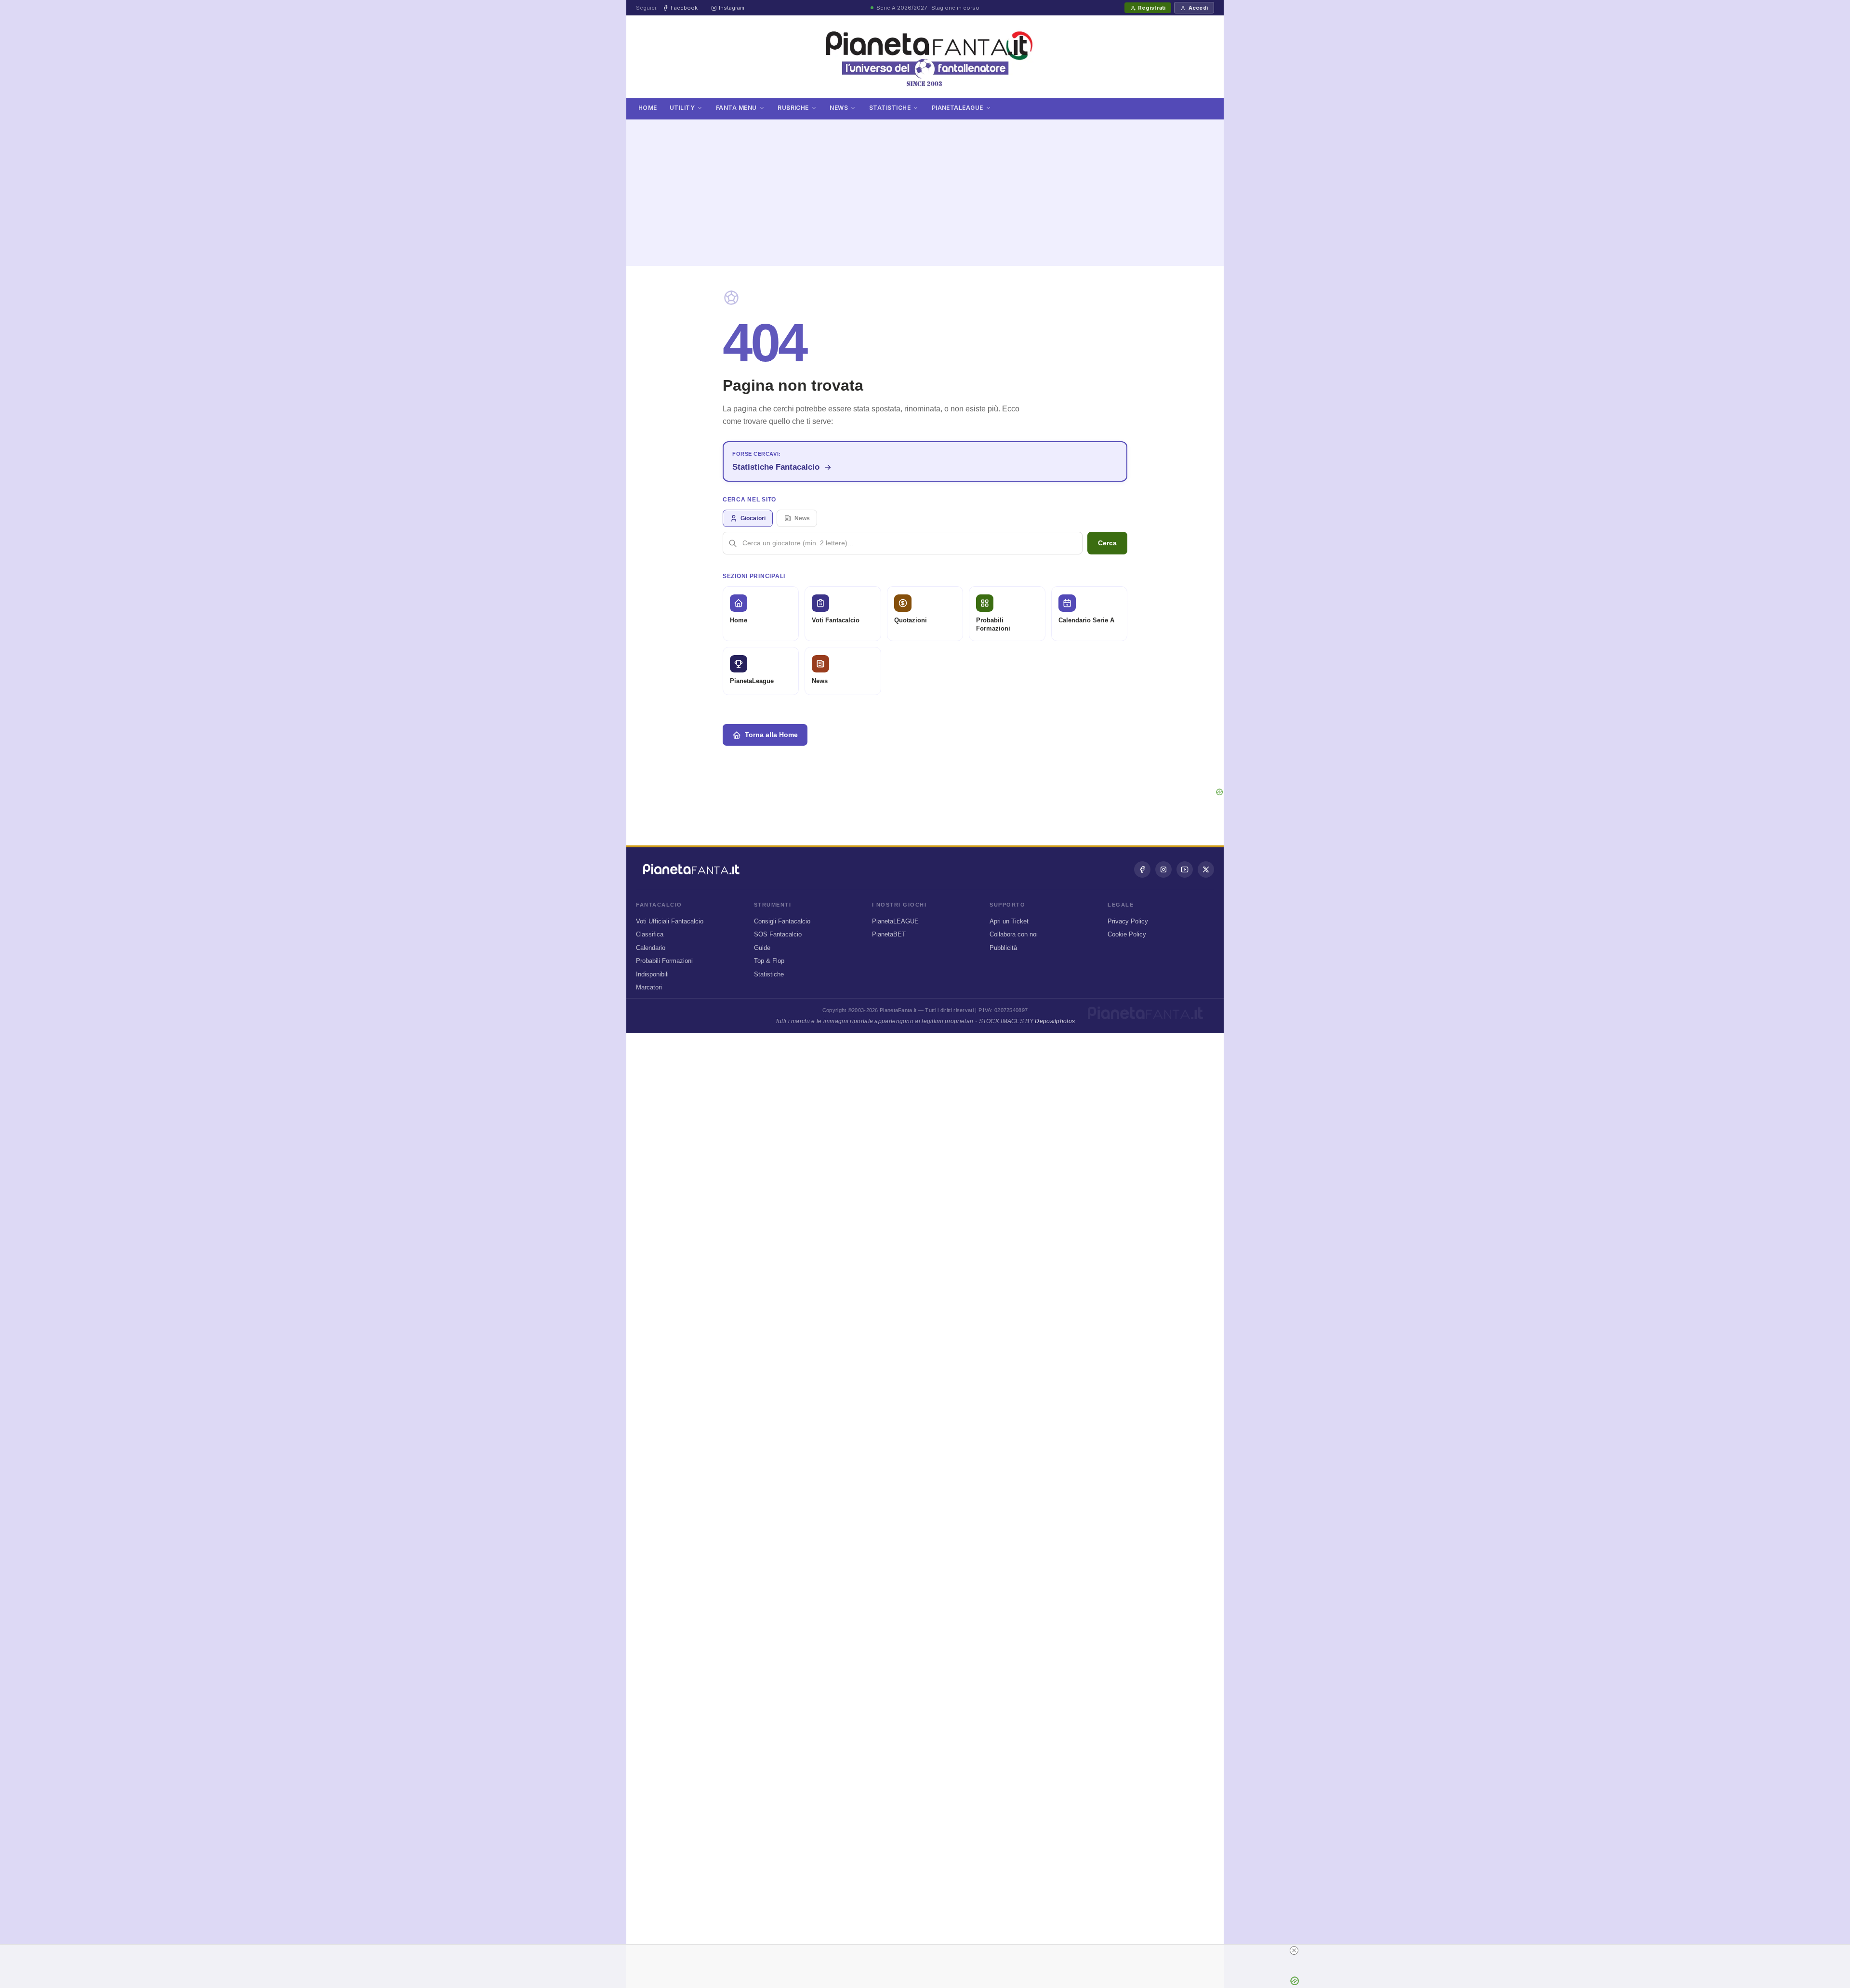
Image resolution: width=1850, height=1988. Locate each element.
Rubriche (793, 108)
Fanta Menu (736, 108)
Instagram (732, 8)
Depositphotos (1055, 1021)
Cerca (1107, 543)
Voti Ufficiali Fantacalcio (670, 921)
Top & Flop (769, 961)
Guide (762, 948)
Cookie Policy (1127, 934)
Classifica (650, 934)
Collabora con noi (1014, 934)
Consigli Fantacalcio (782, 921)
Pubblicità (1003, 948)
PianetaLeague (958, 108)
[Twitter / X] (1206, 869)
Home (648, 108)
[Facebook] (1142, 869)
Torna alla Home (771, 735)
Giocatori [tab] (753, 518)
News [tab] (802, 518)
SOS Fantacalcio (778, 934)
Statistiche (890, 108)
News (839, 108)
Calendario (651, 948)
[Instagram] (1163, 869)
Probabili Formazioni (664, 961)
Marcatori (649, 987)
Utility (682, 108)
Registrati (1152, 8)
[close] (1294, 1950)
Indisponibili (652, 974)
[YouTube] (1185, 869)
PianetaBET (889, 934)
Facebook (684, 8)
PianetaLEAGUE (895, 921)
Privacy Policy (1128, 921)
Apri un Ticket (1009, 921)
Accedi (1198, 8)
